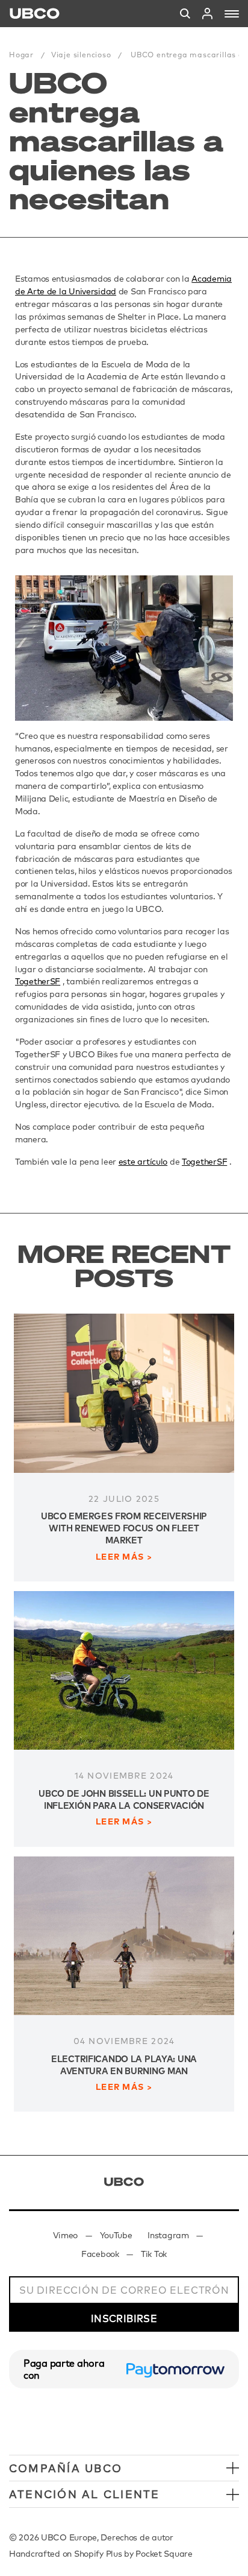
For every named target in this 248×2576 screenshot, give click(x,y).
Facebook (100, 2254)
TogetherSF (38, 981)
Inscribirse (124, 2318)
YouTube (116, 2235)
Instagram (168, 2235)
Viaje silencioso (81, 55)
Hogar (21, 55)
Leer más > (124, 1557)
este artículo (143, 1162)
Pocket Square (164, 2554)
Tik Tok (154, 2254)
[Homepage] (35, 14)
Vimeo (66, 2235)
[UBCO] (124, 2182)
